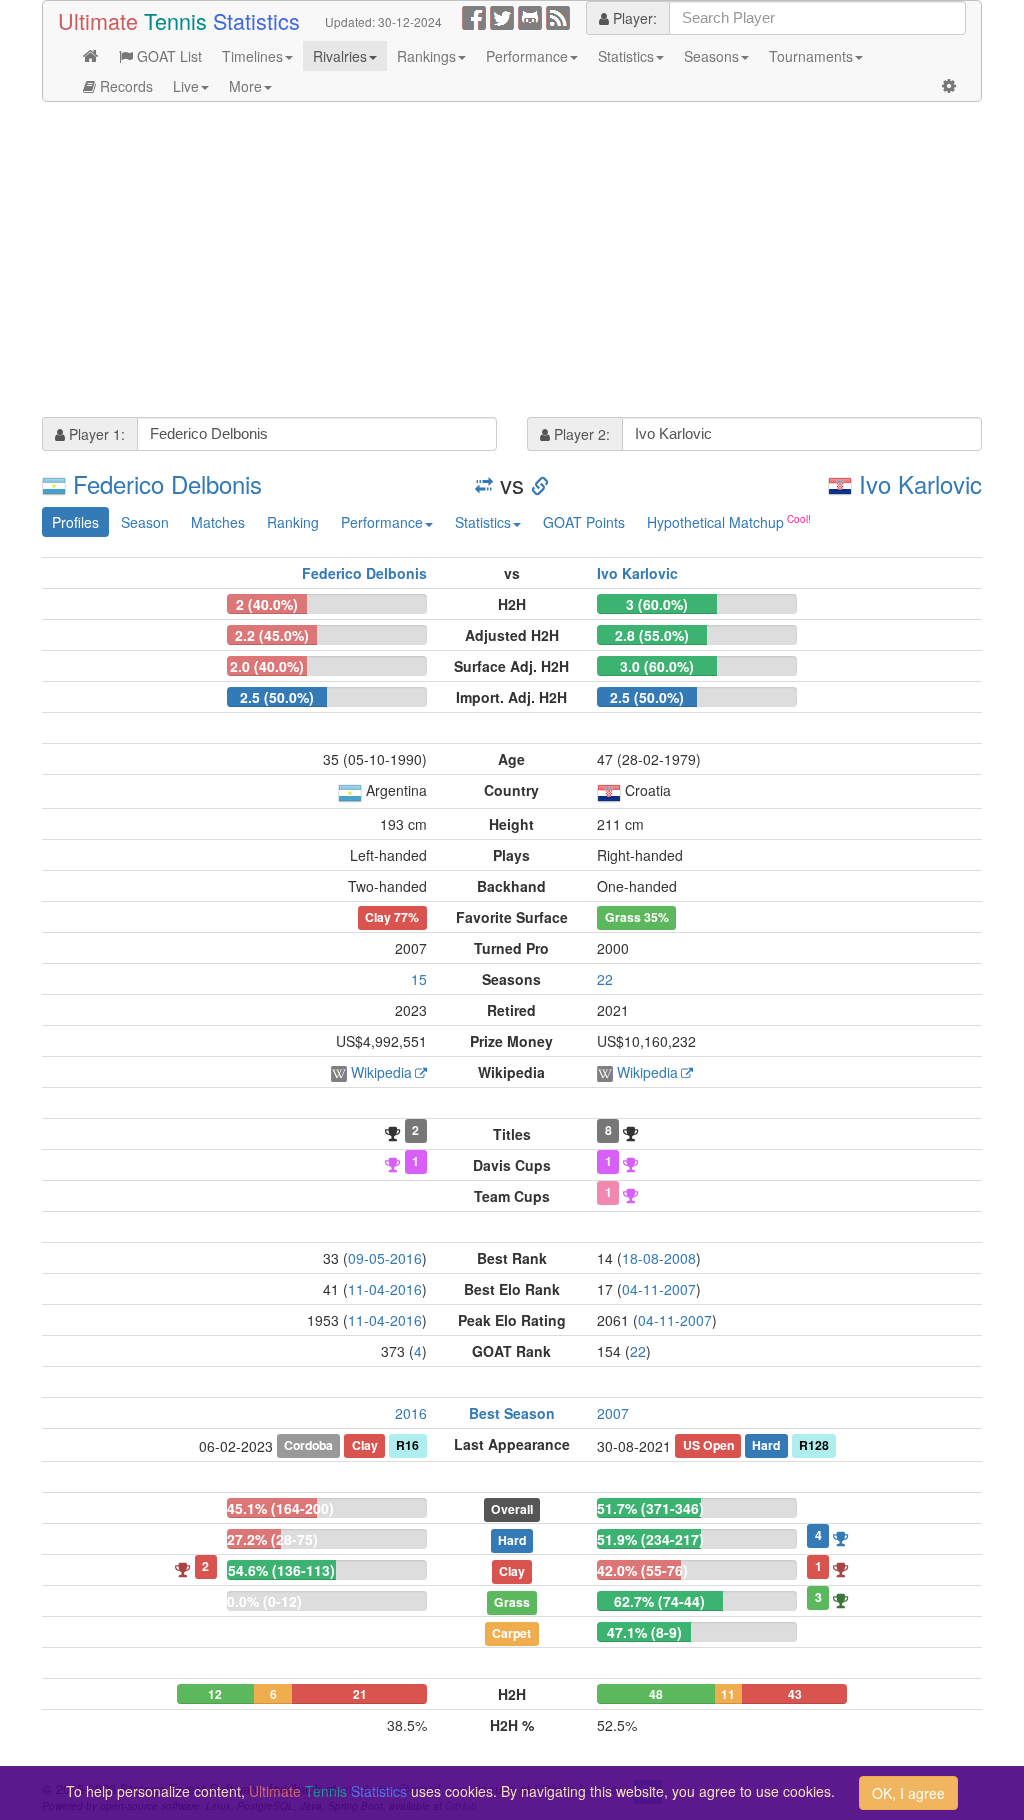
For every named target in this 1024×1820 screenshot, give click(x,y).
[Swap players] (484, 483)
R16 (407, 1445)
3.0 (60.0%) (657, 666)
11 (728, 1694)
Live (186, 86)
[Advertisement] (512, 262)
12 (215, 1694)
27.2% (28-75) (272, 1539)
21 (360, 1694)
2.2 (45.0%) (272, 635)
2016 (411, 1413)
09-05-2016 (385, 1258)
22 (605, 979)
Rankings (426, 56)
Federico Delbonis (167, 483)
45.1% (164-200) (280, 1508)
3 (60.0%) (657, 604)
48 (656, 1694)
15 (419, 979)
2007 (613, 1413)
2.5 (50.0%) (277, 697)
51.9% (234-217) (650, 1539)
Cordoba (308, 1445)
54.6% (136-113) (281, 1570)
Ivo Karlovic (920, 483)
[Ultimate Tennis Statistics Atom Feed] (558, 16)
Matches (218, 522)
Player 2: (580, 434)
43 (795, 1694)
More (245, 86)
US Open (708, 1445)
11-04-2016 (385, 1289)
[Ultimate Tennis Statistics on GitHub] (530, 16)
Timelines (252, 56)
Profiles (75, 522)
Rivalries (340, 56)
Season (145, 522)
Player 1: (95, 434)
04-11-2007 (659, 1289)
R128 (814, 1445)
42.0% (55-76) (642, 1570)
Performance (527, 56)
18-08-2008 (659, 1258)
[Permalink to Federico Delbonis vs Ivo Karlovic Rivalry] (540, 483)
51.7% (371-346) (650, 1508)
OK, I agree (908, 1793)
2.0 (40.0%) (267, 666)
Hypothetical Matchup (715, 522)
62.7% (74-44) (659, 1601)
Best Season (512, 1413)
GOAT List (167, 56)
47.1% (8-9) (644, 1632)
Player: (633, 18)
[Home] (91, 56)
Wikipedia (381, 1072)
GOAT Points (584, 522)
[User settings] (949, 86)
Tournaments (811, 56)
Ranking (293, 522)
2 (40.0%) (267, 604)
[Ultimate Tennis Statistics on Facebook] (474, 16)
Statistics (626, 56)
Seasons (711, 56)
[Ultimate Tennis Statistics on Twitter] (502, 16)
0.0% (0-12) (264, 1601)
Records (124, 86)
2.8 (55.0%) (652, 635)
